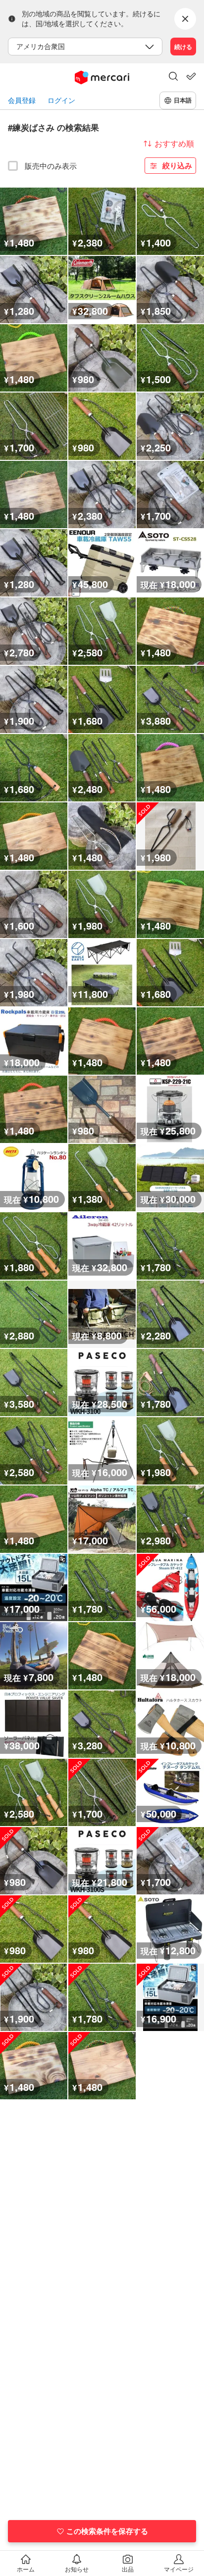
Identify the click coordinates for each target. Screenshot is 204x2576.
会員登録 (22, 100)
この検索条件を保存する (107, 2531)
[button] (173, 77)
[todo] (191, 76)
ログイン (61, 100)
